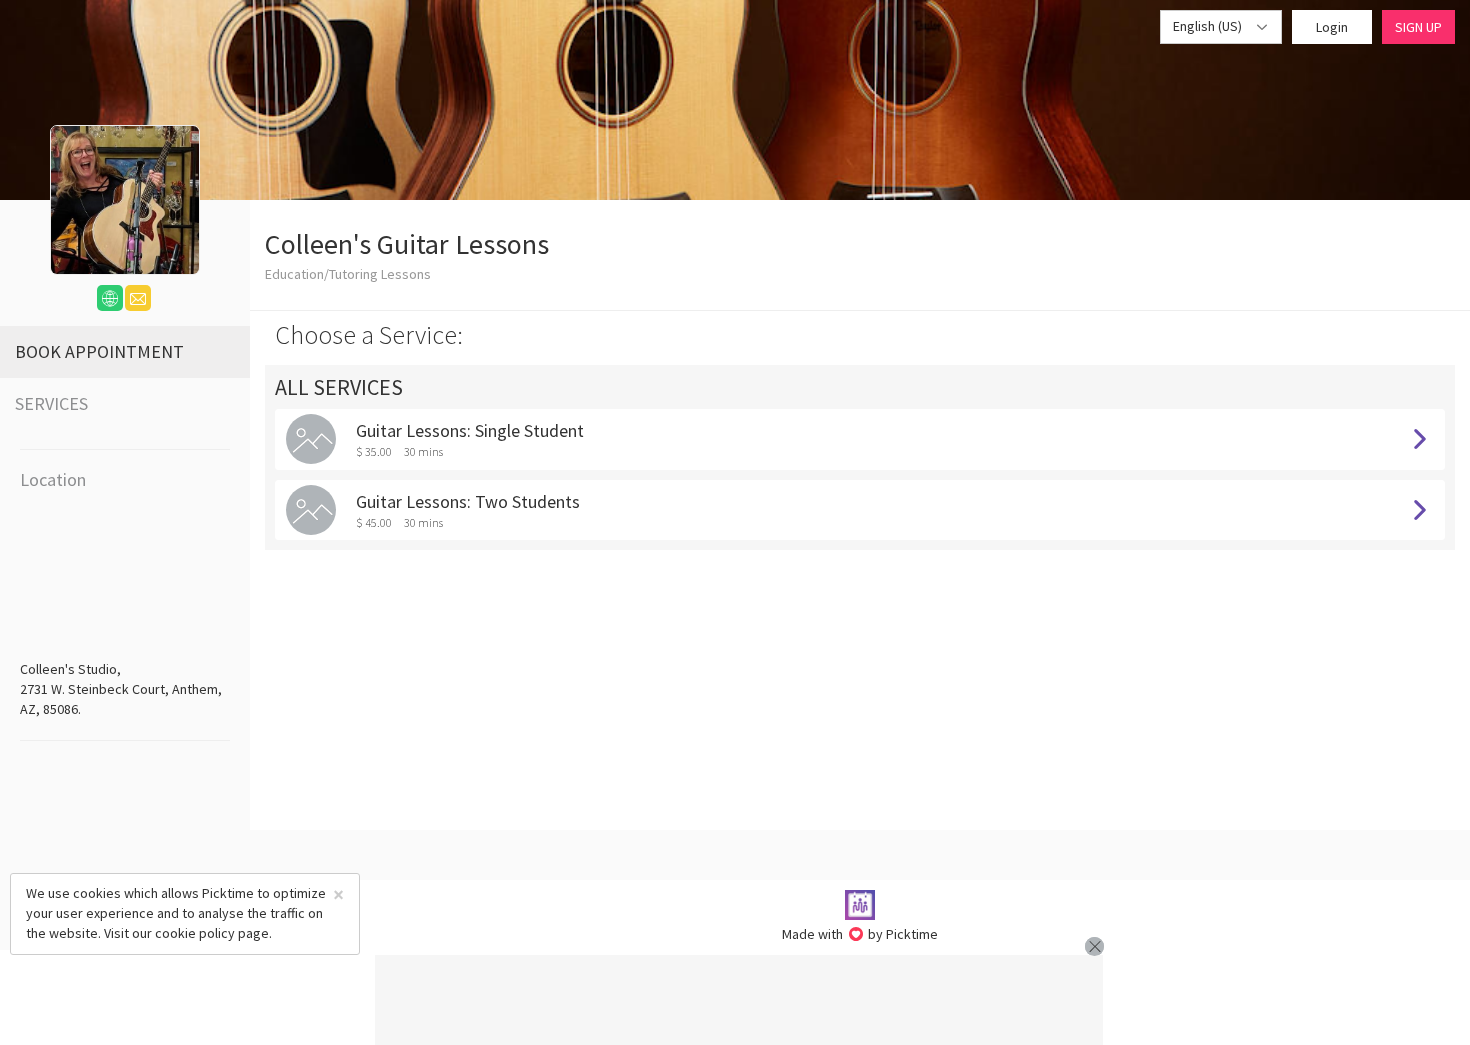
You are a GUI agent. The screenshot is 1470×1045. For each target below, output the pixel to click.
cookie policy (195, 933)
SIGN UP (1418, 27)
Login (1332, 27)
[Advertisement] (739, 1000)
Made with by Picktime (860, 934)
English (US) (1209, 26)
